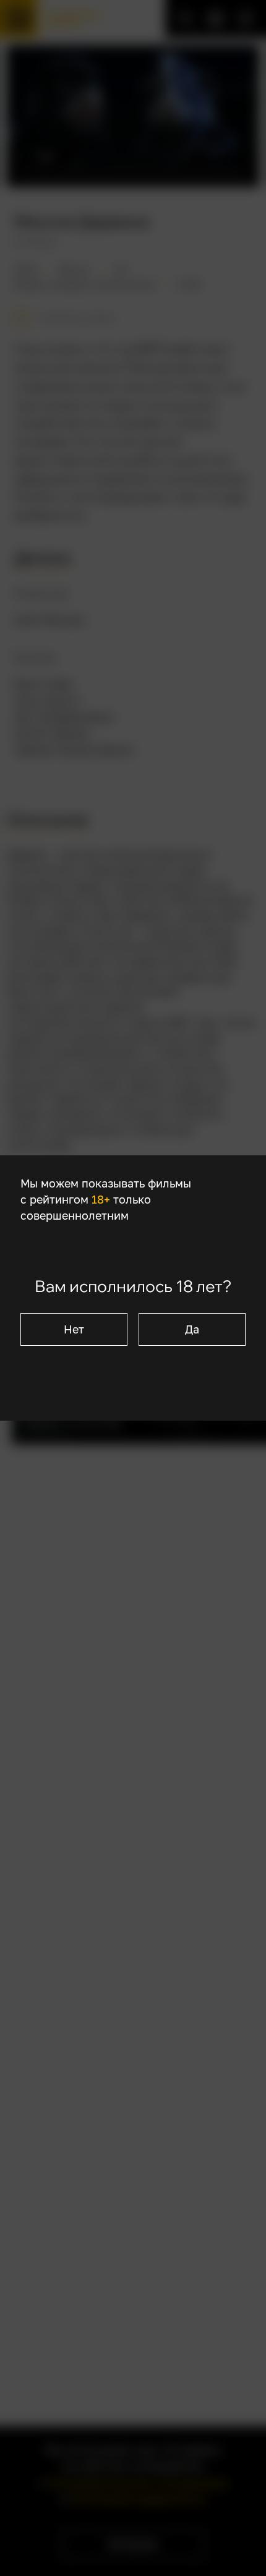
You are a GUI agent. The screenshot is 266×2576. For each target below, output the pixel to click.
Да (192, 1329)
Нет (74, 1329)
